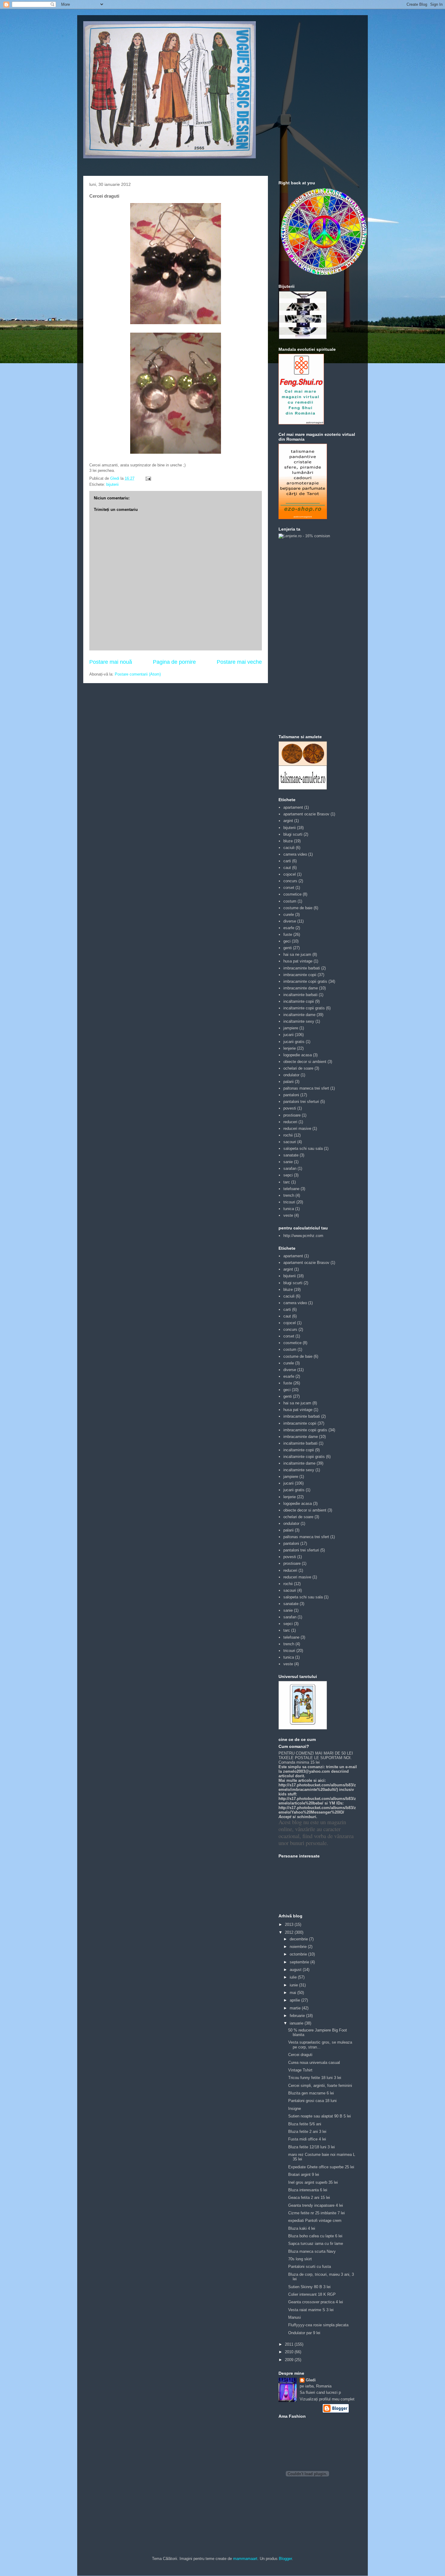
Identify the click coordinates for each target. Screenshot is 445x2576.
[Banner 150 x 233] (301, 423)
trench (289, 1195)
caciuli (289, 848)
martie (296, 2008)
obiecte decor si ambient (305, 1062)
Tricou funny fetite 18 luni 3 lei (315, 2078)
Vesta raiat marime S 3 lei (311, 2310)
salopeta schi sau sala (303, 1148)
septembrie (300, 1962)
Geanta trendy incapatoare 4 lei (316, 2205)
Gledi (311, 2380)
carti (287, 861)
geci (287, 941)
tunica (289, 1209)
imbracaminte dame (301, 988)
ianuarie (297, 2023)
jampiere (291, 1028)
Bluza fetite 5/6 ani (305, 2124)
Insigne (295, 2109)
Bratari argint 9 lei (304, 2175)
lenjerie (290, 1048)
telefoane (291, 1189)
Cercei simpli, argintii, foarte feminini (320, 2086)
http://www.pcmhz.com (303, 1236)
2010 (290, 2352)
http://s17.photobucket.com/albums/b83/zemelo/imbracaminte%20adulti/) (317, 1787)
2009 (290, 2360)
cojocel (290, 874)
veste (288, 1215)
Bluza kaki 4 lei (302, 2228)
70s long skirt (300, 2259)
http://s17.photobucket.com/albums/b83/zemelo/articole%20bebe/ (317, 1801)
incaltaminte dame (299, 1015)
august (296, 1970)
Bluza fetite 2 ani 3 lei (307, 2132)
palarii (288, 1082)
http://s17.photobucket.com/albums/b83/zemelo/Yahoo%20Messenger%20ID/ (317, 1810)
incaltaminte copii (299, 1001)
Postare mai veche (239, 662)
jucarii (288, 1035)
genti (288, 948)
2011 (290, 2344)
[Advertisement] (303, 636)
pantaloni (291, 1095)
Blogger (285, 2559)
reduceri (290, 1122)
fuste (288, 934)
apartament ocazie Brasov (306, 814)
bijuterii (112, 484)
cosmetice (292, 894)
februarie (298, 2016)
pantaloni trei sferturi (301, 1102)
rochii (288, 1135)
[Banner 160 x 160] (303, 338)
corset (289, 888)
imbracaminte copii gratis (305, 981)
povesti (290, 1108)
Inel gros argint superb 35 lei (313, 2182)
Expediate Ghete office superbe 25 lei (321, 2167)
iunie (294, 1985)
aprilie (295, 2000)
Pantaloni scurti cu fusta (310, 2267)
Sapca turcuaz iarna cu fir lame (316, 2244)
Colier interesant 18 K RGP (312, 2294)
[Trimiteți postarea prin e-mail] (148, 478)
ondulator (291, 1075)
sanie (288, 1162)
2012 (290, 1932)
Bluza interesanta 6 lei (308, 2190)
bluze (288, 841)
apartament (293, 807)
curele (289, 915)
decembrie (299, 1939)
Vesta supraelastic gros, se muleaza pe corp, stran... (320, 2045)
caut (287, 868)
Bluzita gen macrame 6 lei (311, 2093)
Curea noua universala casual (314, 2063)
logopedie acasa (298, 1055)
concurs (290, 881)
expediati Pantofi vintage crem (315, 2221)
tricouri (289, 1202)
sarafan (290, 1168)
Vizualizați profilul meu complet (327, 2399)
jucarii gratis (294, 1042)
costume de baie (298, 908)
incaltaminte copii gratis (304, 1008)
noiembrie (299, 1947)
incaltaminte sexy (299, 1021)
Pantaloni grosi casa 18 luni (312, 2101)
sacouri (290, 1142)
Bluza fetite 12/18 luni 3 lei (311, 2147)
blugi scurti (293, 834)
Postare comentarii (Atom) (138, 674)
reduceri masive (297, 1128)
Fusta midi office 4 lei (307, 2139)
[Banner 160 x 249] (303, 518)
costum (290, 901)
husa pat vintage (298, 961)
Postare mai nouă (111, 662)
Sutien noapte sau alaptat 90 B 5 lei (320, 2116)
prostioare (292, 1115)
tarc (287, 1182)
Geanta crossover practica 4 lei (316, 2302)
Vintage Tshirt (300, 2070)
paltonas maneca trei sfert (306, 1088)
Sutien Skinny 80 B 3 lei (309, 2287)
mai (293, 1993)
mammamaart (245, 2559)
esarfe (289, 928)
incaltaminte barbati (300, 995)
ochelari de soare (298, 1068)
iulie (294, 1977)
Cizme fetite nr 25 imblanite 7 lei (316, 2213)
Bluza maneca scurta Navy (312, 2251)
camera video (295, 854)
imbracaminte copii (300, 975)
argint (288, 821)
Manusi (295, 2317)
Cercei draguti (300, 2055)
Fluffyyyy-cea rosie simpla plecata (318, 2325)
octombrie (299, 1954)
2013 (290, 1925)
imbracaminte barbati (302, 968)
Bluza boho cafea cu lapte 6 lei (315, 2236)
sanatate (291, 1155)
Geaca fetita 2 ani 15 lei (309, 2198)
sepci (288, 1175)
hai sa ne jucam (297, 954)
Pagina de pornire (174, 662)
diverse (290, 921)
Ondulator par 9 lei (304, 2333)
